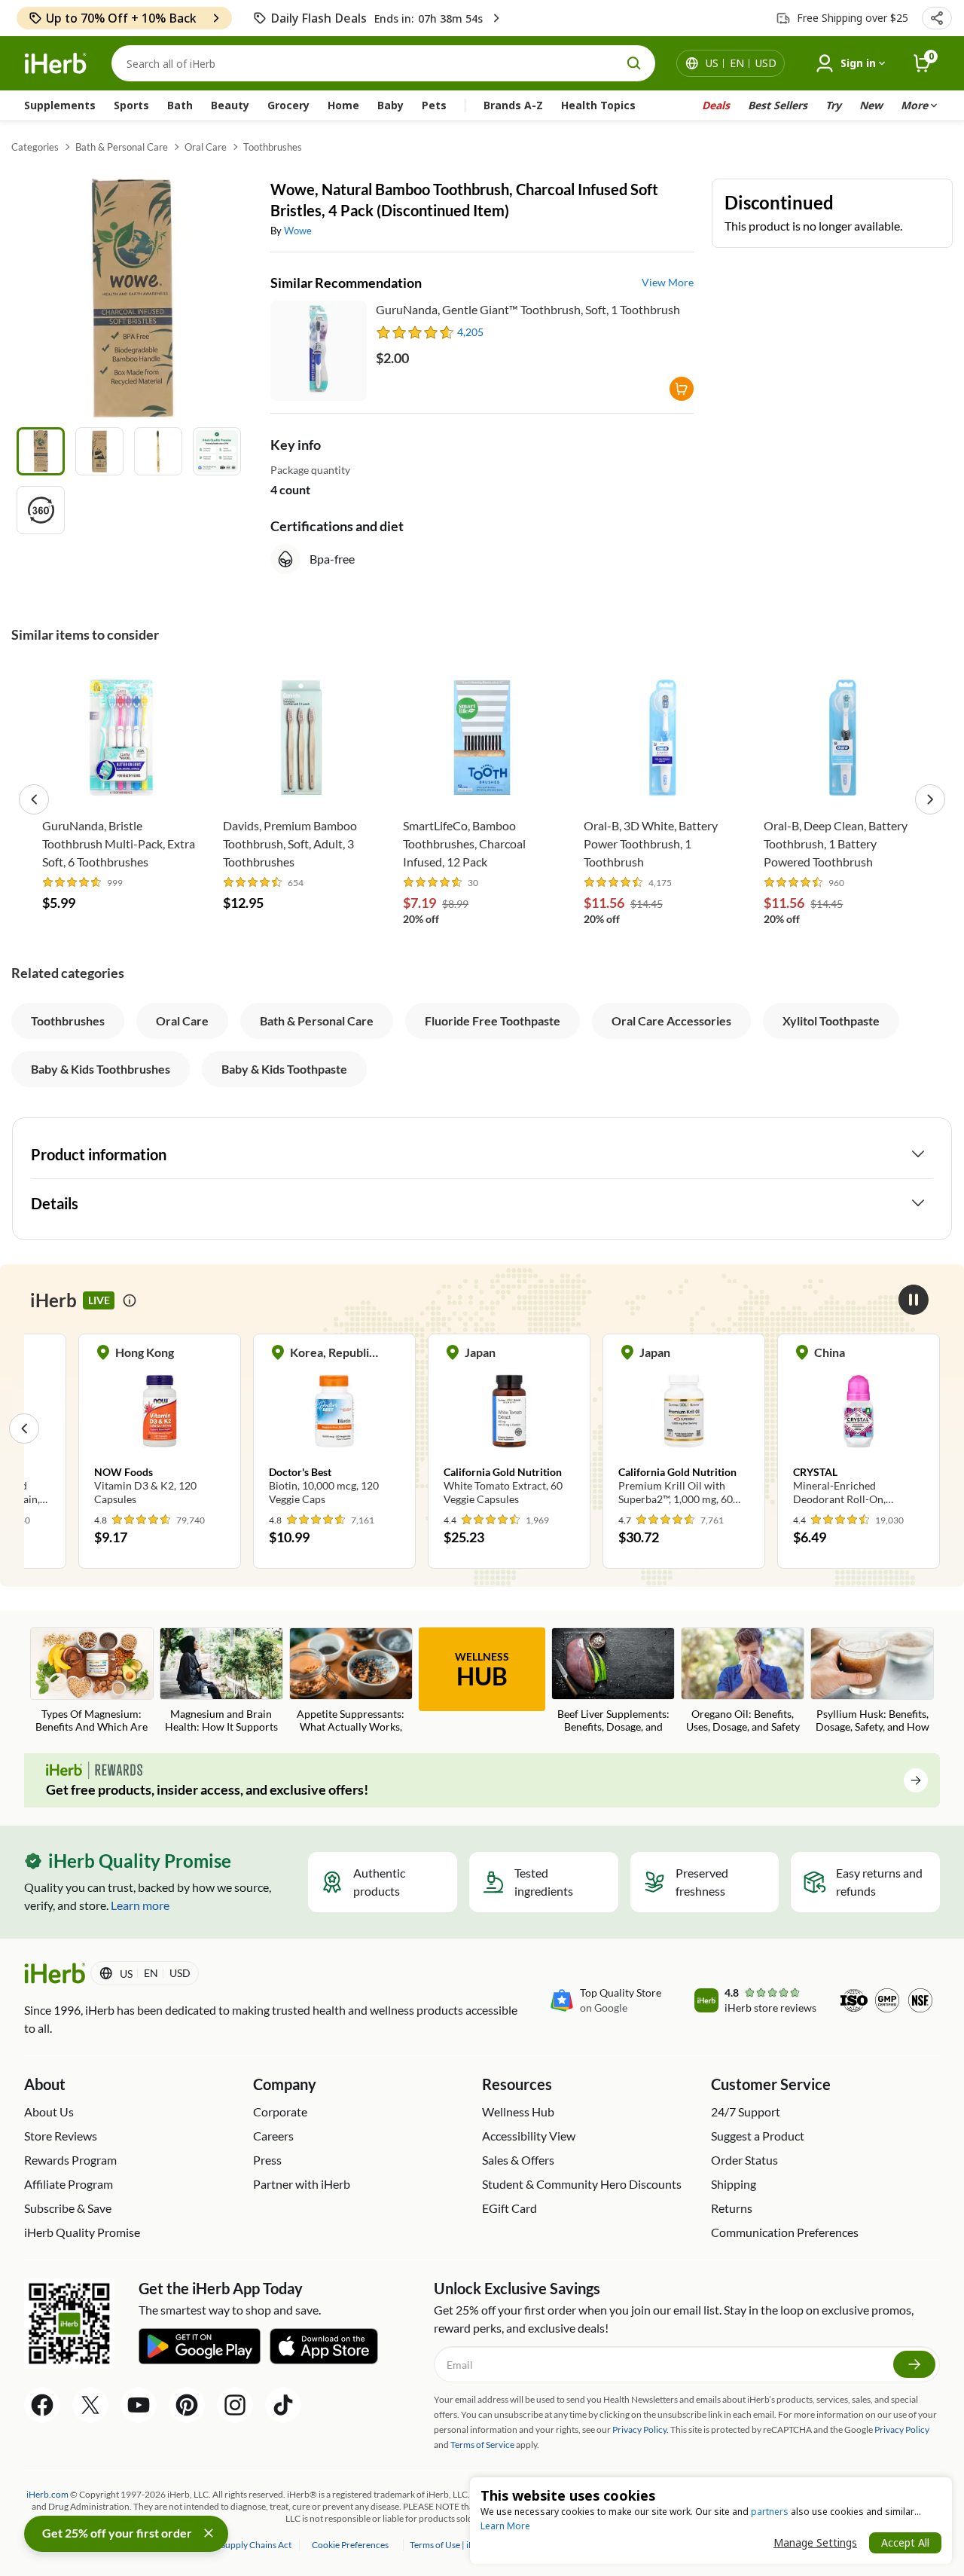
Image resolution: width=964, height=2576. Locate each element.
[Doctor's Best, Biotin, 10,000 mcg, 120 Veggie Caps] (334, 1428)
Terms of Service (482, 2445)
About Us (49, 2112)
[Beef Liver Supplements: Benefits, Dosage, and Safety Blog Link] (613, 1682)
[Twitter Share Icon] (90, 2405)
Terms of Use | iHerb (450, 2545)
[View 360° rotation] (41, 510)
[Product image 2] (99, 451)
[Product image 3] (158, 451)
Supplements (60, 105)
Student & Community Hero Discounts (582, 2184)
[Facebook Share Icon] (42, 2405)
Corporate (280, 2112)
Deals (716, 105)
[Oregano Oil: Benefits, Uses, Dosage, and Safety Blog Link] (743, 1682)
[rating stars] (415, 332)
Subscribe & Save (68, 2208)
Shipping (734, 2184)
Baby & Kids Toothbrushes (101, 1069)
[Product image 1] (41, 451)
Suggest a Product (758, 2136)
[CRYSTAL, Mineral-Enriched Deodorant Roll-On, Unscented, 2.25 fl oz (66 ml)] (859, 1428)
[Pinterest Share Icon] (187, 2405)
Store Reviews (61, 2136)
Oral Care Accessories (671, 1021)
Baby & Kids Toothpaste (284, 1069)
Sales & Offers (518, 2160)
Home (343, 105)
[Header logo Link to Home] (56, 64)
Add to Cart (121, 787)
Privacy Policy (902, 2429)
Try (833, 105)
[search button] (634, 63)
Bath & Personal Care (122, 147)
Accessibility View (529, 2136)
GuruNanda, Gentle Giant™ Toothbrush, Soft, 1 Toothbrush (528, 309)
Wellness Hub (518, 2112)
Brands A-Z (513, 105)
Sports (131, 105)
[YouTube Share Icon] (139, 2405)
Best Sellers (778, 105)
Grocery (288, 105)
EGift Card (509, 2208)
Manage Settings (815, 2542)
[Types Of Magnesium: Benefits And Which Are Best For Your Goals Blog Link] (92, 1682)
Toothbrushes (273, 147)
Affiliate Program (69, 2184)
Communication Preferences (785, 2232)
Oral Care (206, 147)
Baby (390, 105)
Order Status (744, 2160)
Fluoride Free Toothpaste (493, 1021)
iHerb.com (47, 2494)
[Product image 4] (217, 451)
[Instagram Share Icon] (235, 2405)
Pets (434, 105)
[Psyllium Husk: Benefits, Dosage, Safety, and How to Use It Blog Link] (872, 1682)
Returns (732, 2208)
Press (267, 2160)
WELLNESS (482, 1670)
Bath (180, 105)
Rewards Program (70, 2160)
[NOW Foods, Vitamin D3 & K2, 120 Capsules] (160, 1428)
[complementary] (350, 2545)
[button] (937, 18)
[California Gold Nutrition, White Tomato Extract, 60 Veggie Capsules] (509, 1428)
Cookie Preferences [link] (350, 2545)
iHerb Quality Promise (82, 2232)
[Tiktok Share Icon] (283, 2405)
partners (770, 2512)
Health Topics (598, 105)
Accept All (905, 2542)
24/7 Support (746, 2112)
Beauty (230, 105)
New (871, 105)
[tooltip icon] (130, 1300)
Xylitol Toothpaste (831, 1021)
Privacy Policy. (641, 2429)
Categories (35, 147)
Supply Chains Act (257, 2545)
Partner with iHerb (302, 2184)
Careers (273, 2136)
